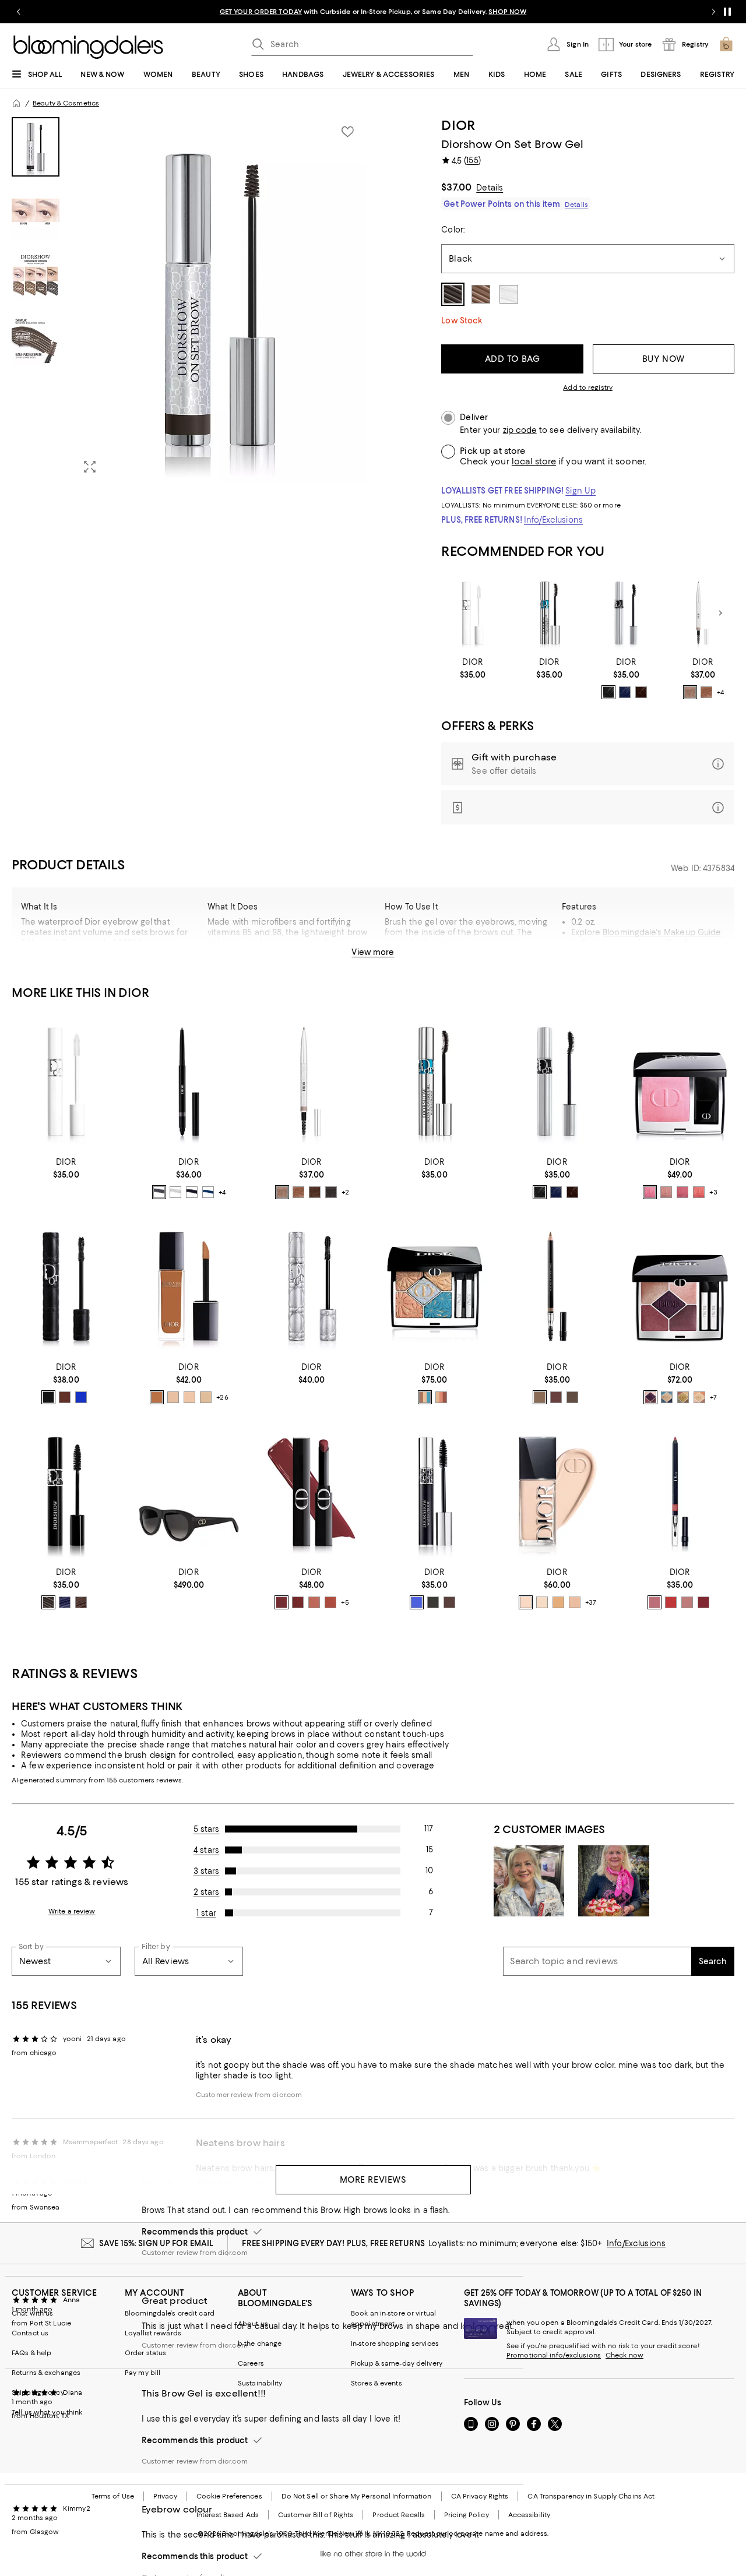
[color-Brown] (81, 1602)
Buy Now (664, 359)
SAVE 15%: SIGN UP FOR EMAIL (156, 2243)
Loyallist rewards (153, 2333)
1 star (206, 1913)
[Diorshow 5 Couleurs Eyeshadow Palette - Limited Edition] (434, 1287)
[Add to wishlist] (347, 132)
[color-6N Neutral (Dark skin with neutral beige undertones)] (157, 1397)
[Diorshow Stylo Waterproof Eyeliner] (189, 1082)
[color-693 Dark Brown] (572, 1397)
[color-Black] (48, 1397)
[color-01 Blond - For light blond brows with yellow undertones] (690, 692)
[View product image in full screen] (90, 467)
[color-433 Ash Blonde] (540, 1397)
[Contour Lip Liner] (680, 1492)
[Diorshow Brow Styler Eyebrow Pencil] (703, 613)
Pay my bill (142, 2373)
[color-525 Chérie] (654, 1602)
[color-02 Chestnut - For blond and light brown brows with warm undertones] (706, 692)
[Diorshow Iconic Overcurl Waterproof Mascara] (550, 613)
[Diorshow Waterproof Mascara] (434, 1492)
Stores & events (376, 2383)
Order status (145, 2353)
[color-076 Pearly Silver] (175, 1192)
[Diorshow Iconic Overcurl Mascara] (627, 613)
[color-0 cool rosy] (526, 1602)
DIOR (458, 125)
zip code (520, 430)
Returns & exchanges (46, 2373)
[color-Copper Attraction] (330, 1602)
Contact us (30, 2333)
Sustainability (260, 2383)
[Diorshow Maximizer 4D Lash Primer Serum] (473, 613)
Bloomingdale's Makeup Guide (662, 932)
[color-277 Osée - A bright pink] (650, 1192)
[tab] (36, 147)
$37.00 (456, 187)
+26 (222, 1397)
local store (534, 461)
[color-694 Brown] (641, 692)
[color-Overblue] (81, 1397)
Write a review (72, 1911)
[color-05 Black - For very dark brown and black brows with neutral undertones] (331, 1192)
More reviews (373, 2180)
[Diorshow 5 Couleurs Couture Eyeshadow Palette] (680, 1287)
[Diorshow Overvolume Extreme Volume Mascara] (66, 1287)
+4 (720, 692)
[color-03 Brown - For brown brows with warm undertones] (315, 1192)
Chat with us (32, 2313)
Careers (251, 2363)
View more (373, 952)
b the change (260, 2344)
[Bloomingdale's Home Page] (88, 47)
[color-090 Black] (608, 692)
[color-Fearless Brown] (298, 1602)
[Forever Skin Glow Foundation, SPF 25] (557, 1492)
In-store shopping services (395, 2344)
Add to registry (588, 387)
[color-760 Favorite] (703, 1602)
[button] (189, 300)
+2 (345, 1193)
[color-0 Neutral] (542, 1602)
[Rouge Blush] (680, 1082)
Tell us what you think (47, 2412)
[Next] (720, 613)
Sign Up (580, 491)
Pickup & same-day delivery (397, 2363)
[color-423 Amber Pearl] (699, 1397)
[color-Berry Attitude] (281, 1602)
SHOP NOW (507, 12)
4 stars (206, 1850)
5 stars (207, 1829)
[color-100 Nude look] (687, 1602)
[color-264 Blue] (625, 692)
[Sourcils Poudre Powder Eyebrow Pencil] (557, 1287)
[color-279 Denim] (667, 1397)
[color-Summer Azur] (425, 1397)
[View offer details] (588, 764)
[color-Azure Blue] (417, 1602)
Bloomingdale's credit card (170, 2313)
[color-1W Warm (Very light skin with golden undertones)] (206, 1397)
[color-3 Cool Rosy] (575, 1602)
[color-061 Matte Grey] (159, 1192)
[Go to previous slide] (19, 12)
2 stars (207, 1892)
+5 (345, 1602)
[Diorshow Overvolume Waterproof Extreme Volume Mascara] (312, 1287)
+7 (713, 1397)
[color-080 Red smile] (671, 1602)
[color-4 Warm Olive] (558, 1602)
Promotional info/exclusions (554, 2355)
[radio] (608, 692)
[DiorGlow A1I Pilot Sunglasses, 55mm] (189, 1492)
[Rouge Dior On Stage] (312, 1492)
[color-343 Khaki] (683, 1397)
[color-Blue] (65, 1602)
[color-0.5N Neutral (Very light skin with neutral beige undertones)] (173, 1397)
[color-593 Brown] (556, 1397)
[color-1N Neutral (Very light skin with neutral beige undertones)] (189, 1397)
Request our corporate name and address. (478, 2533)
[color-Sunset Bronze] (441, 1397)
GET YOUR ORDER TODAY (261, 12)
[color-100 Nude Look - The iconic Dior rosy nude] (666, 1192)
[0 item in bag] (726, 44)
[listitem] (373, 12)
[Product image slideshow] (220, 300)
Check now (624, 2355)
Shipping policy (38, 2392)
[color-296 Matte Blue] (208, 1192)
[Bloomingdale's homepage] (16, 103)
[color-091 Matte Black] (192, 1192)
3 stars (207, 1871)
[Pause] (727, 12)
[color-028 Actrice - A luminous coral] (699, 1192)
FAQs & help (31, 2353)
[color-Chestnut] (449, 1602)
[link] (473, 668)
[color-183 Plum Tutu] (650, 1397)
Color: (453, 230)
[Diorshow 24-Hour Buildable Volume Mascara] (66, 1492)
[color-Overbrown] (65, 1397)
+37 (591, 1602)
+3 (713, 1193)
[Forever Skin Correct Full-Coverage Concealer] (189, 1287)
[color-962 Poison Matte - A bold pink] (682, 1192)
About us (253, 2324)
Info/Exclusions (553, 520)
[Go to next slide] (713, 12)
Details (490, 188)
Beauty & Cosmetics (66, 103)
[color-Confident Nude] (314, 1602)
